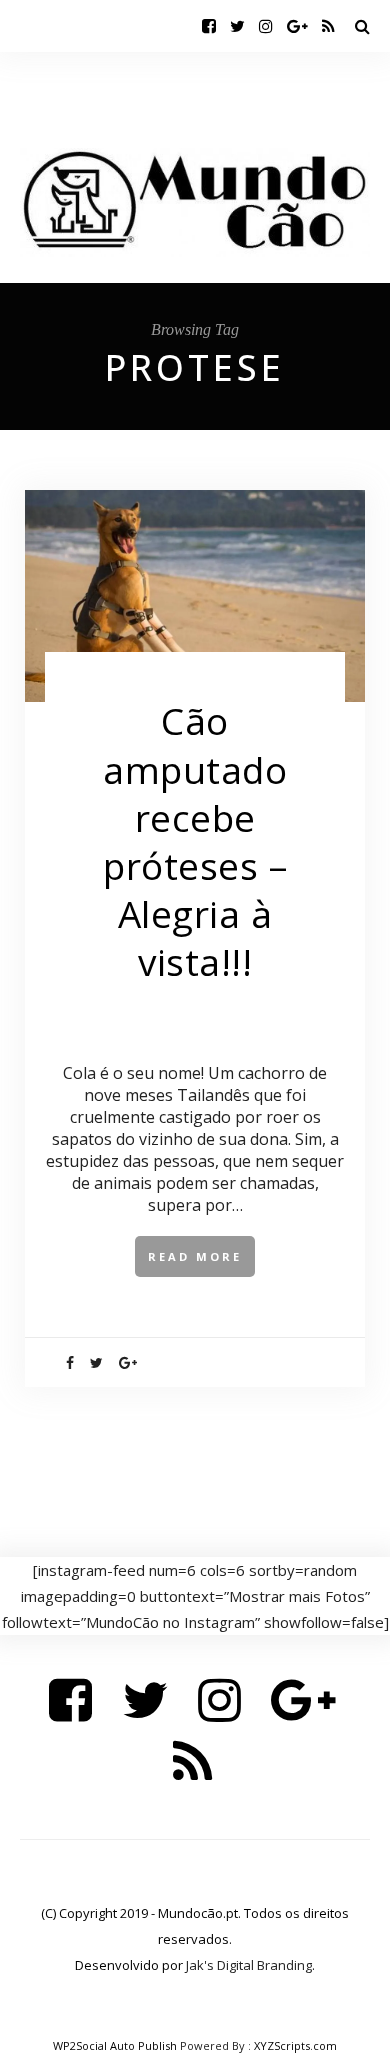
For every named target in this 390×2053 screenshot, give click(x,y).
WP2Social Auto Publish (115, 2045)
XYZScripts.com (295, 2045)
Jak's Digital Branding (249, 1965)
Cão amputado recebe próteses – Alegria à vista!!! (195, 840)
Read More (195, 1256)
